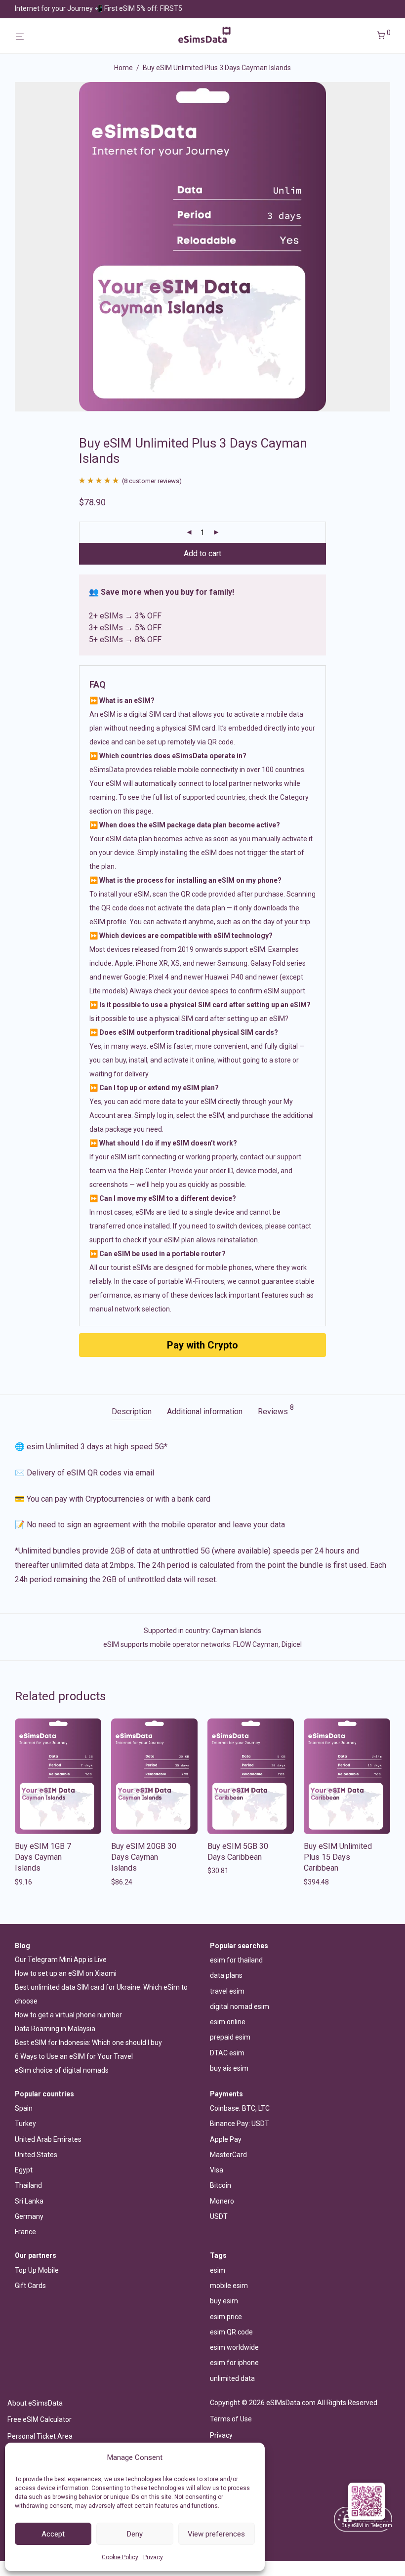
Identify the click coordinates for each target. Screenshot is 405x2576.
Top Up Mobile (37, 2270)
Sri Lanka (29, 2201)
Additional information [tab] (205, 1411)
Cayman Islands (237, 1631)
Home (123, 68)
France (25, 2232)
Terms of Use (231, 2419)
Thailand (28, 2185)
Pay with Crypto (202, 1345)
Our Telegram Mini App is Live (61, 1960)
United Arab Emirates (48, 2139)
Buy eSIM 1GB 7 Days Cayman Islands (43, 1857)
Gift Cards (30, 2286)
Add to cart (202, 553)
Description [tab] (132, 1411)
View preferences (216, 2534)
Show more (30, 1882)
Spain (24, 2108)
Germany (29, 2216)
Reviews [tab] (276, 1410)
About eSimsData (35, 2403)
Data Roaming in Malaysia (55, 2029)
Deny (135, 2534)
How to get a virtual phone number (68, 2015)
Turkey (25, 2124)
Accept (53, 2534)
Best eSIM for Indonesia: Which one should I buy (88, 2043)
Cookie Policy (120, 2557)
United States (36, 2155)
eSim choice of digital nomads (62, 2070)
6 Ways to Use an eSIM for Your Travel (74, 2056)
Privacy (153, 2557)
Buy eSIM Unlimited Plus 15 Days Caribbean (338, 1857)
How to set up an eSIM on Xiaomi (66, 1973)
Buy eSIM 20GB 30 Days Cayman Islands (144, 1857)
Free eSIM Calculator (40, 2419)
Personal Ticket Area (40, 2436)
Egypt (24, 2170)
